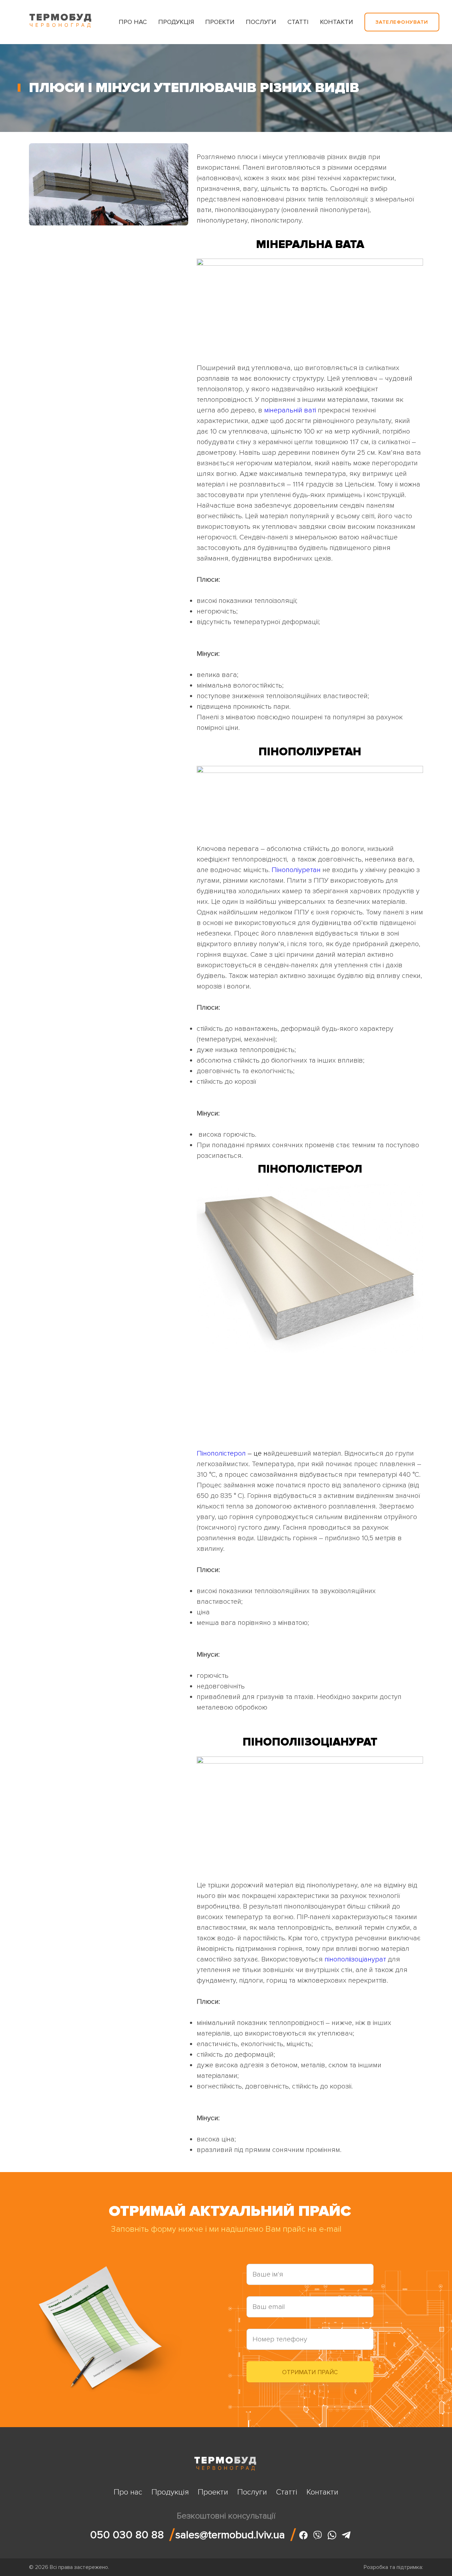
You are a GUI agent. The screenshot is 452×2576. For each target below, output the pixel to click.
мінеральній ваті (290, 410)
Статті (298, 22)
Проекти (220, 22)
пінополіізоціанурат (355, 1959)
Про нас (133, 22)
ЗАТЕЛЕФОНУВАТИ (402, 22)
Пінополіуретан (296, 870)
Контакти (337, 22)
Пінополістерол (221, 1453)
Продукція (176, 22)
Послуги (261, 22)
